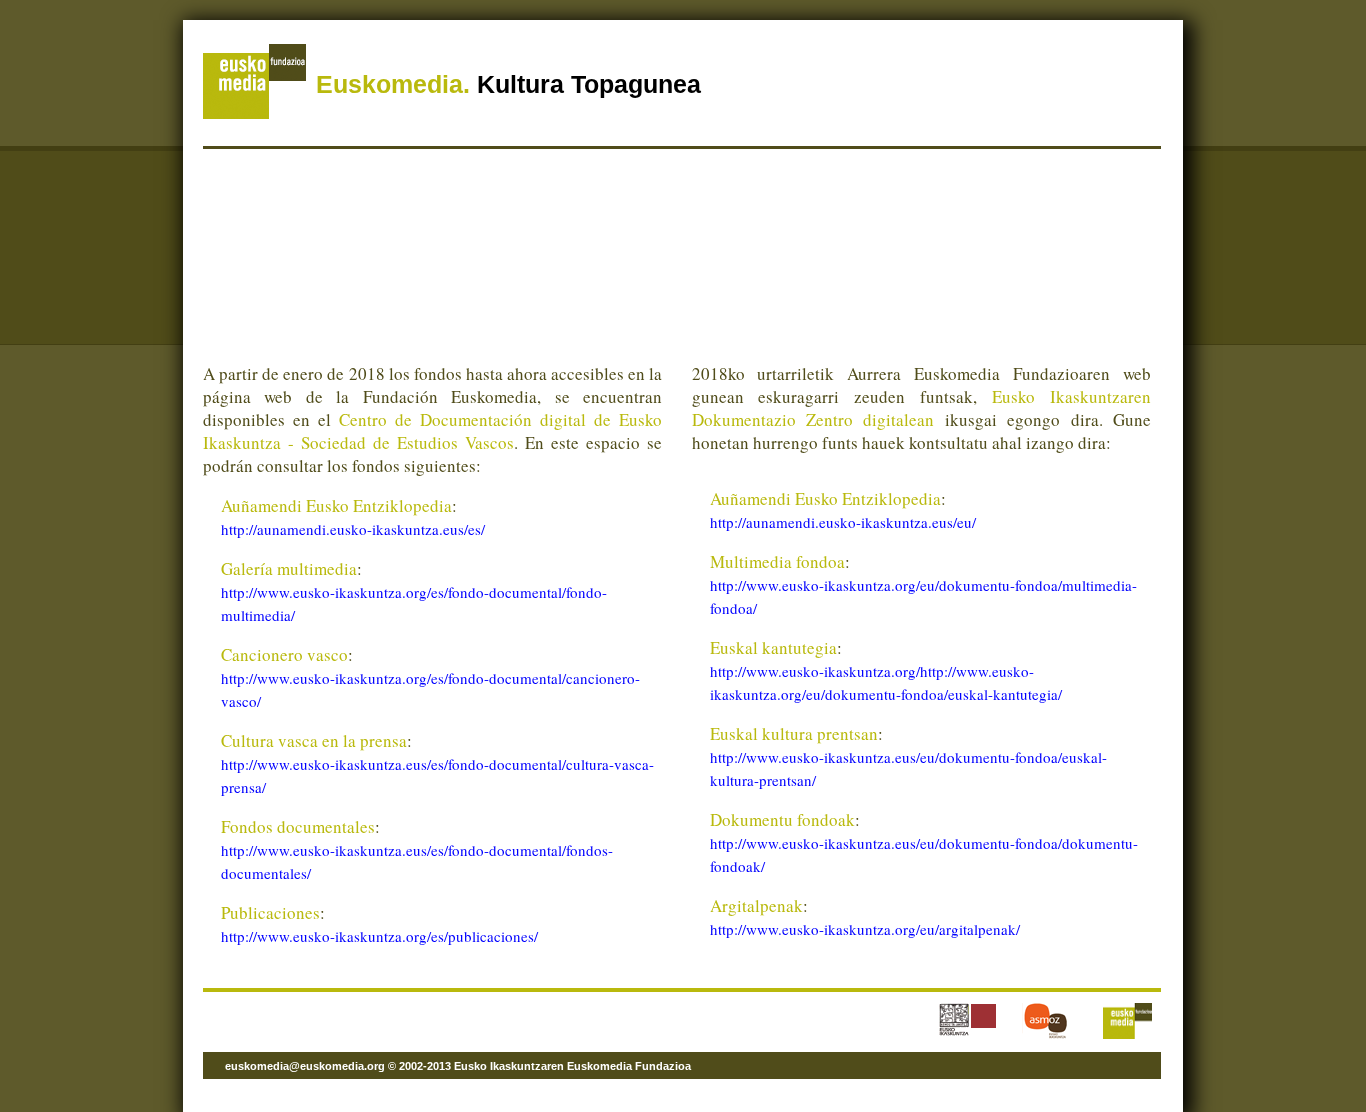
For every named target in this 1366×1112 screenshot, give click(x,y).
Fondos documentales (298, 826)
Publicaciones (270, 912)
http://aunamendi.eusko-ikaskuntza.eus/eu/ (843, 522)
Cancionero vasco (284, 654)
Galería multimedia (289, 568)
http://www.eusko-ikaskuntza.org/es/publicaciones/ (379, 936)
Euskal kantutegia (773, 647)
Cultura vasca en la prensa (314, 740)
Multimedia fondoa (777, 561)
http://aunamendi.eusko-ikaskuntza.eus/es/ (353, 529)
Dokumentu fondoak (782, 819)
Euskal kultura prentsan (794, 733)
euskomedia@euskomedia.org (305, 1066)
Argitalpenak (756, 905)
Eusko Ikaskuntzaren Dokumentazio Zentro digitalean (921, 408)
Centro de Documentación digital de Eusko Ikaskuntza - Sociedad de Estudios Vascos (432, 431)
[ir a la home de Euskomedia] (254, 115)
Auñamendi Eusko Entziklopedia (336, 505)
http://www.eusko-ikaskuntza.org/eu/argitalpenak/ (865, 929)
